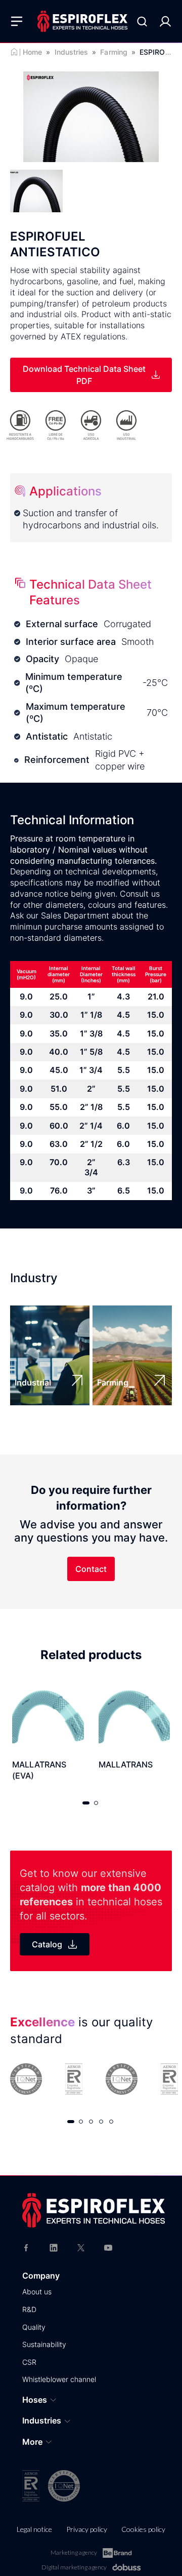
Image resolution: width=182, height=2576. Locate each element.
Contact (91, 1569)
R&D (29, 2309)
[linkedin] (54, 2247)
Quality (34, 2327)
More (32, 2442)
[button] (86, 1803)
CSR (29, 2362)
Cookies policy (143, 2529)
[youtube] (108, 2247)
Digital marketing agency (74, 2567)
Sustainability (44, 2344)
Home (32, 52)
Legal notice (34, 2529)
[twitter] (81, 2247)
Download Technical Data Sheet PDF (84, 375)
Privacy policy (87, 2529)
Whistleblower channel (59, 2379)
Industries (72, 52)
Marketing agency (74, 2552)
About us (37, 2292)
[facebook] (26, 2247)
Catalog (47, 1944)
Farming (114, 52)
